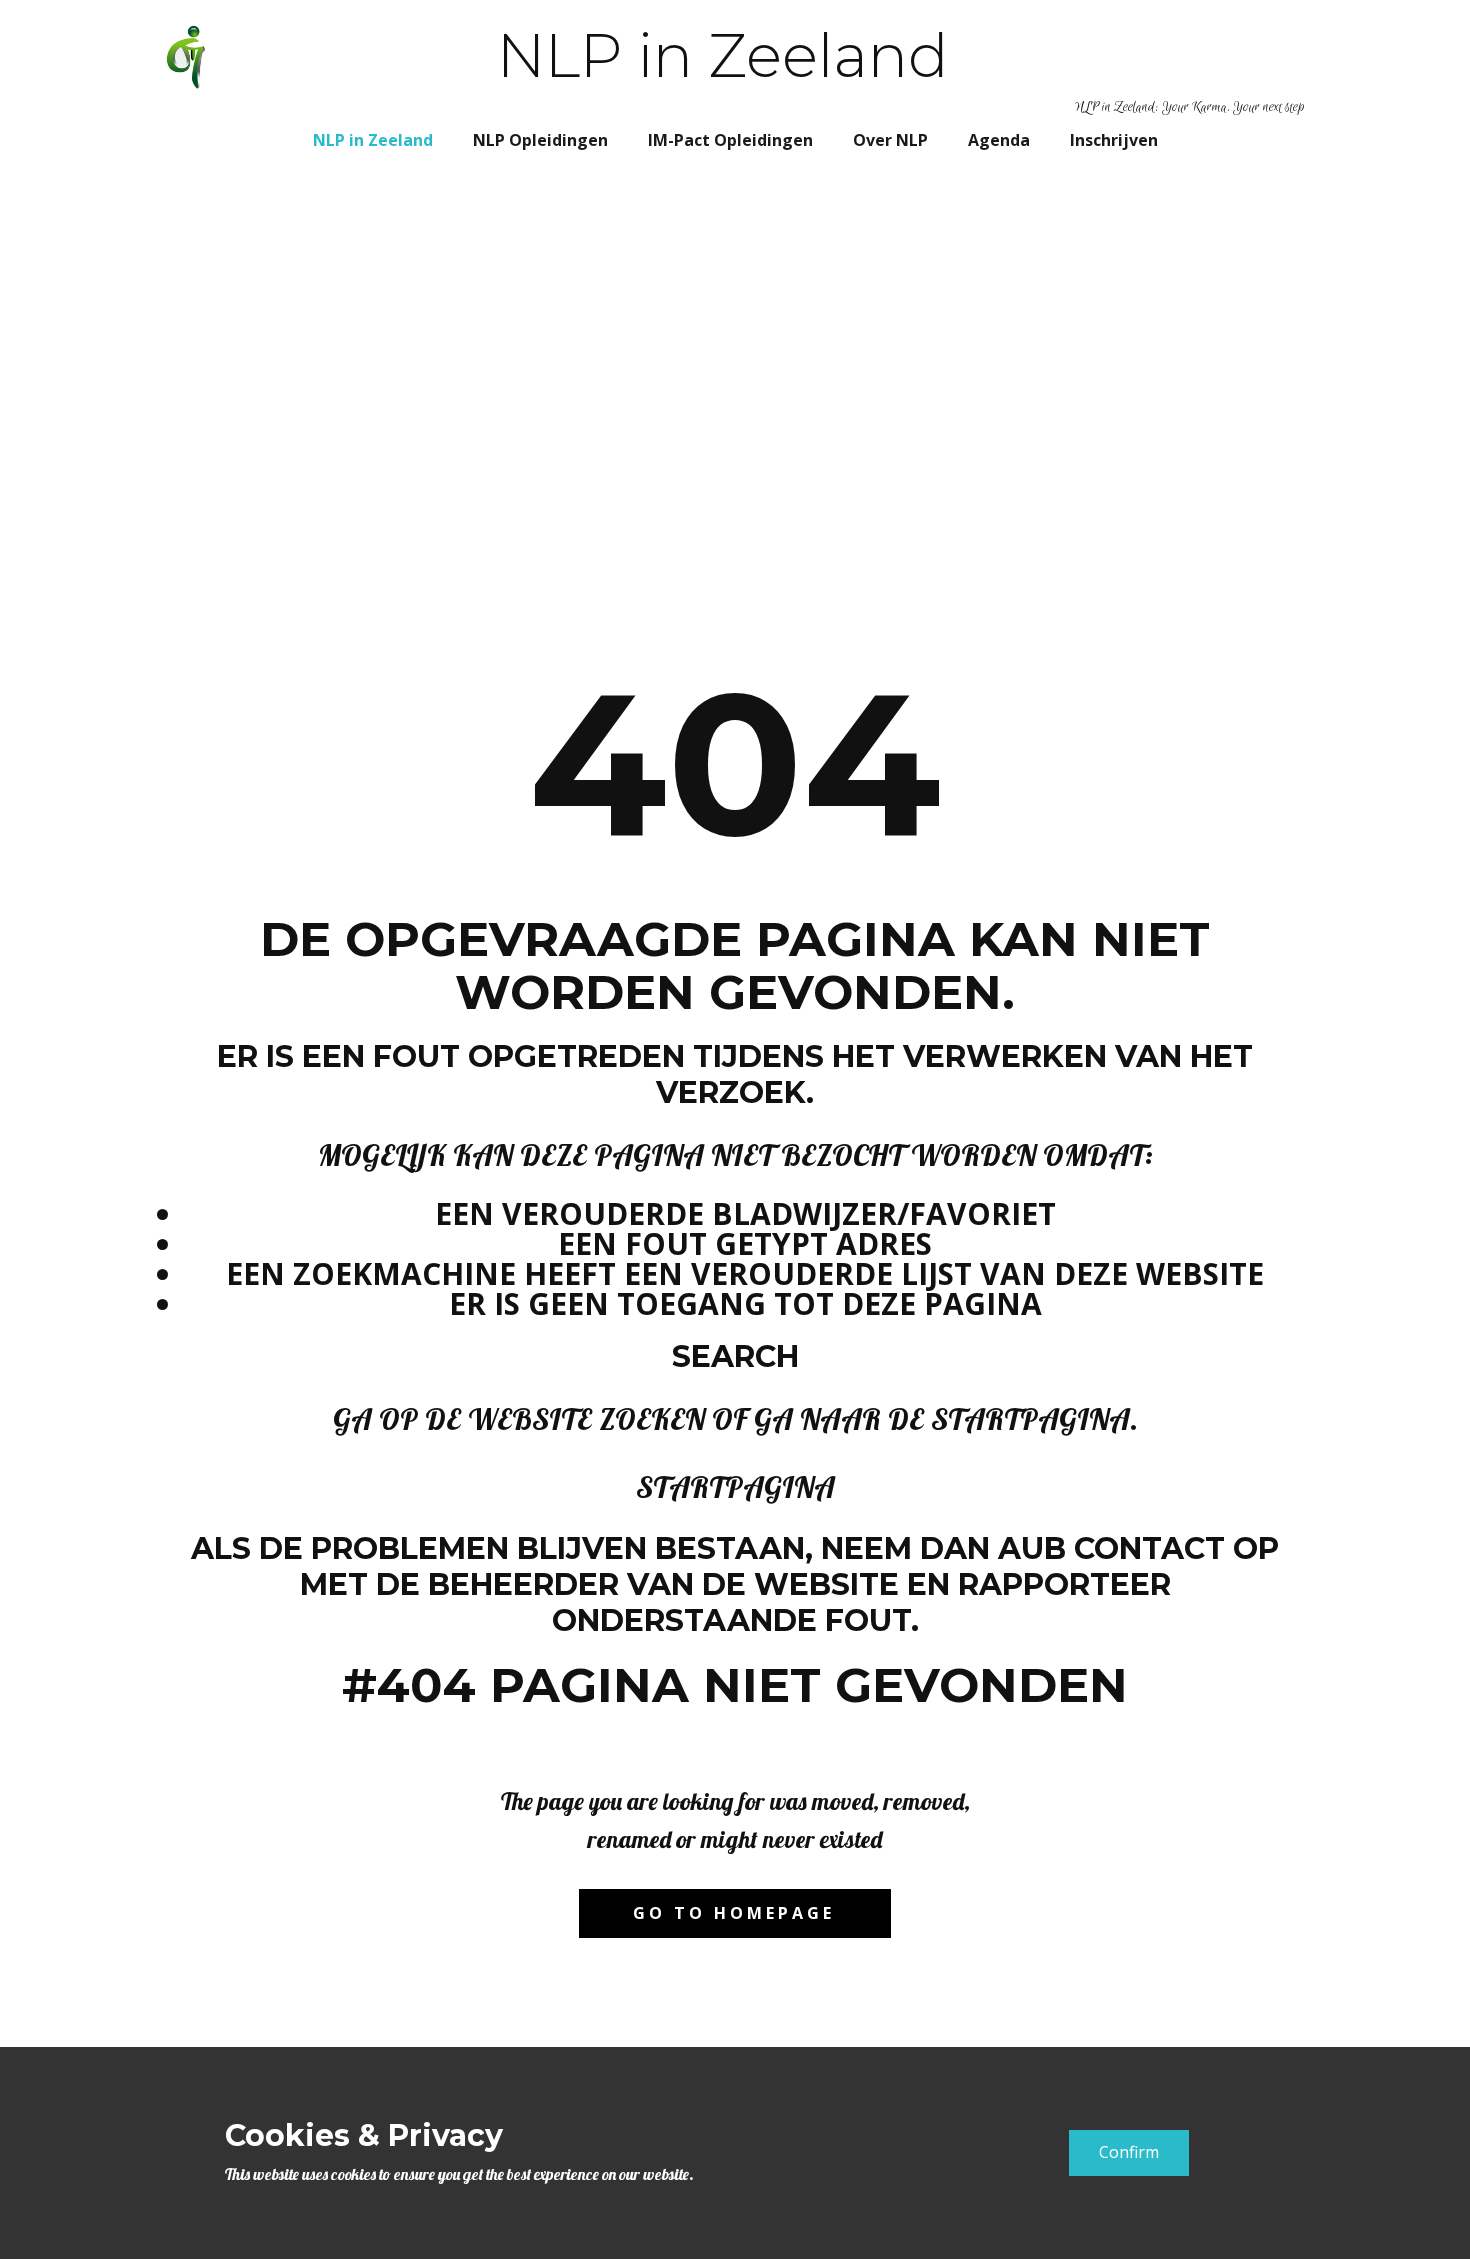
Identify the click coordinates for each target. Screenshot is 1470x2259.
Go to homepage (734, 1913)
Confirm (1129, 2152)
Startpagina (735, 1487)
